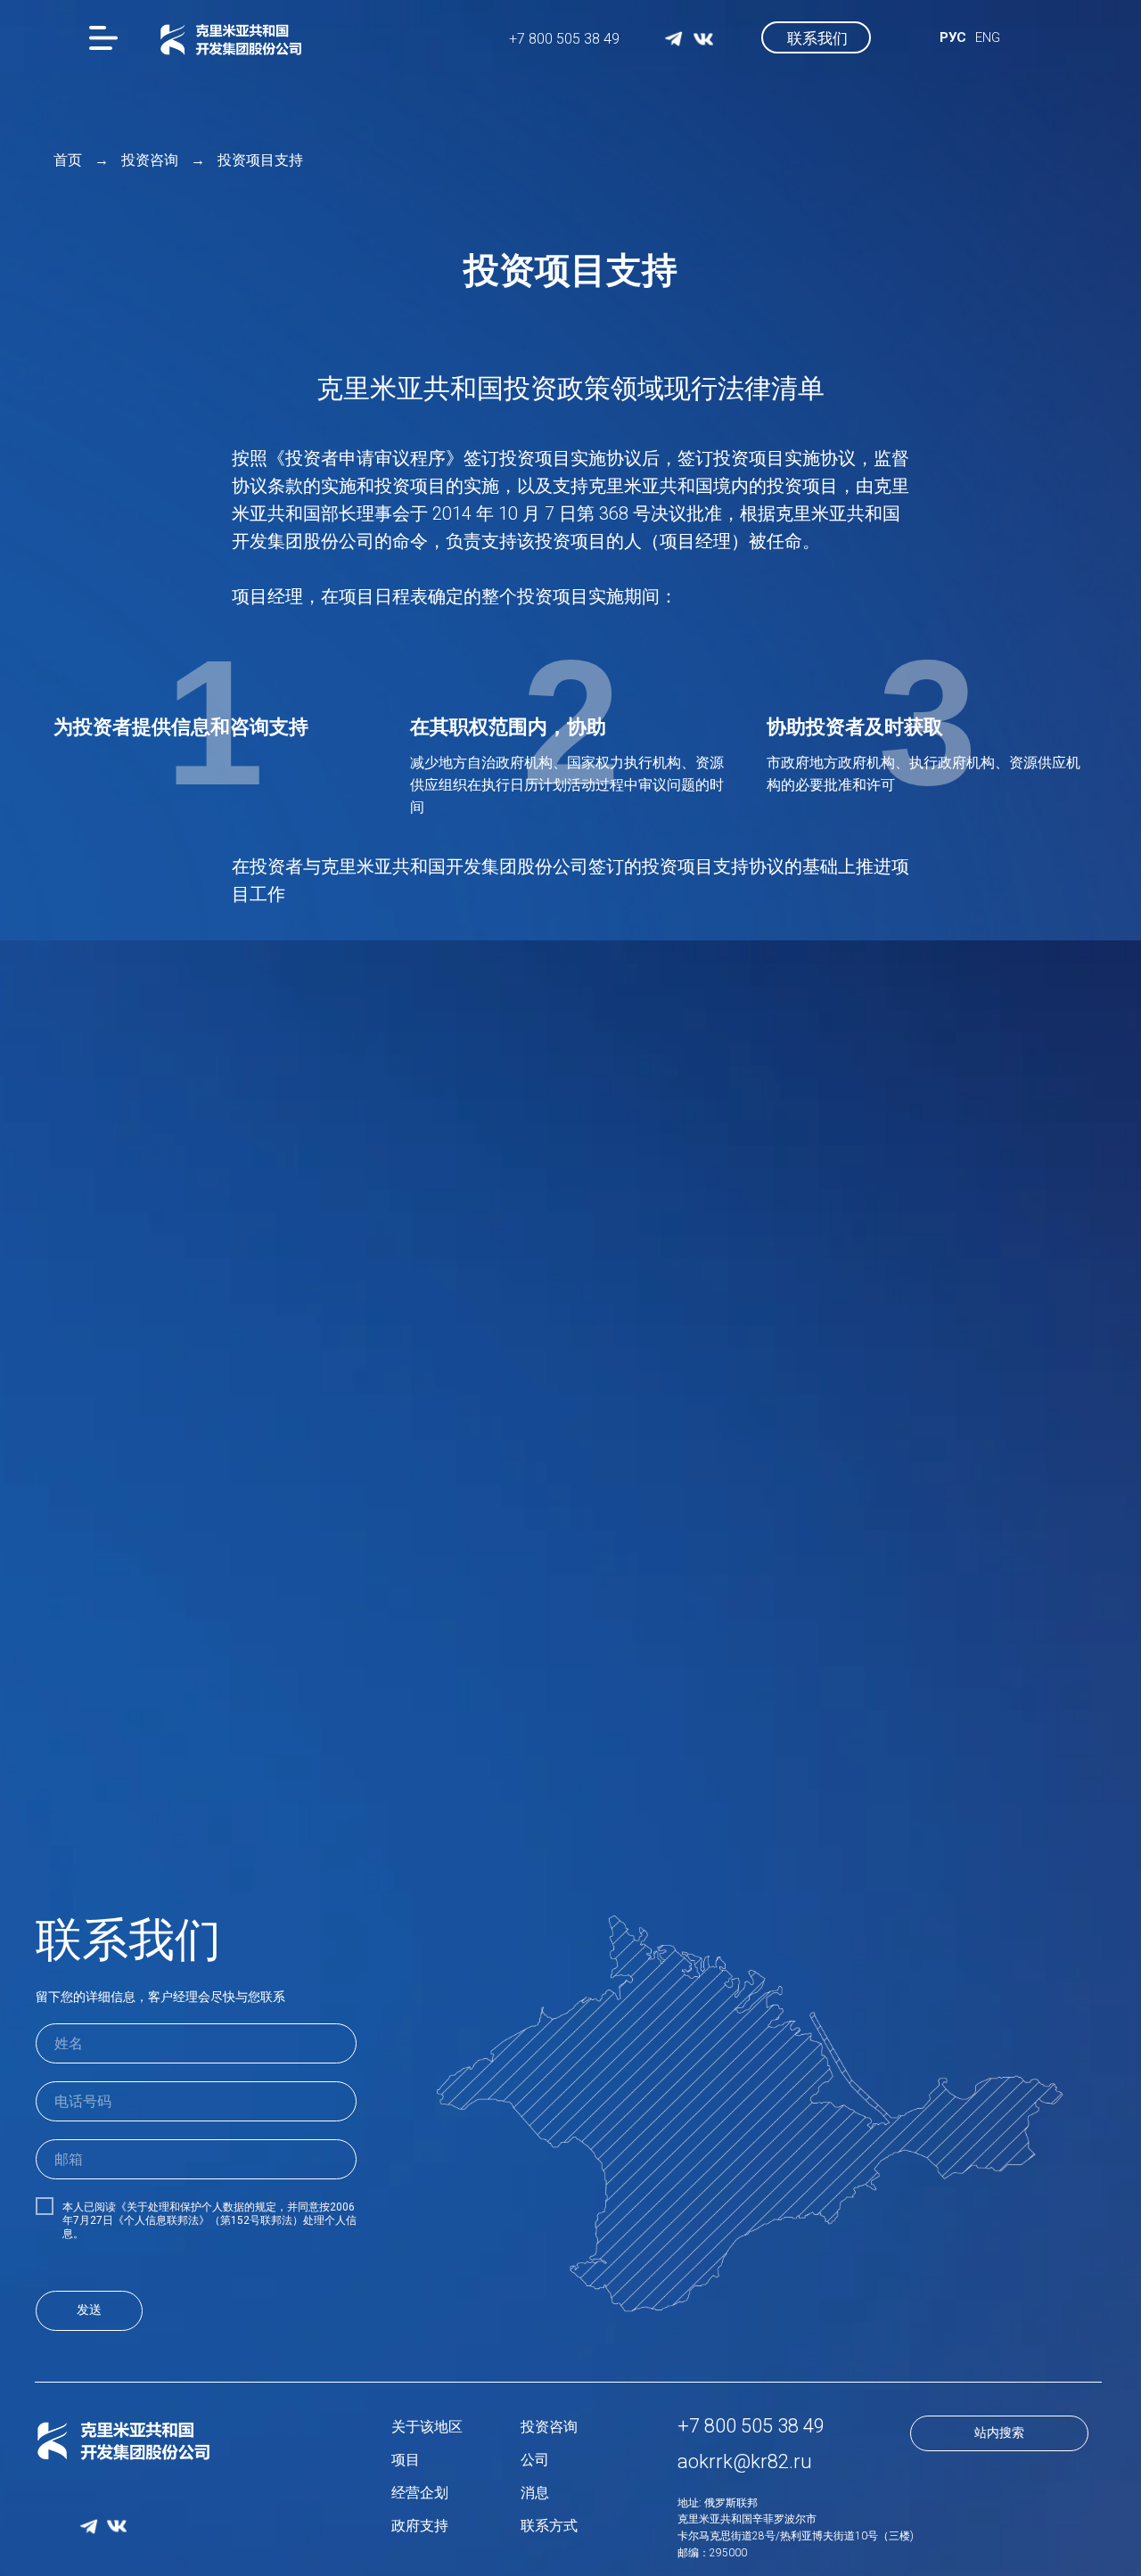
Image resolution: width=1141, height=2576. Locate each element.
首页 (68, 160)
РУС (953, 37)
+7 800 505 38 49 (564, 39)
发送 (89, 2309)
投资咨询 (150, 160)
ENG (988, 37)
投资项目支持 (260, 160)
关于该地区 (427, 2427)
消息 (535, 2493)
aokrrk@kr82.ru (745, 2461)
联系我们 (817, 38)
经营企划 (420, 2493)
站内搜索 (999, 2432)
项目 (406, 2460)
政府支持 (420, 2526)
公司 (535, 2460)
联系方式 (549, 2526)
